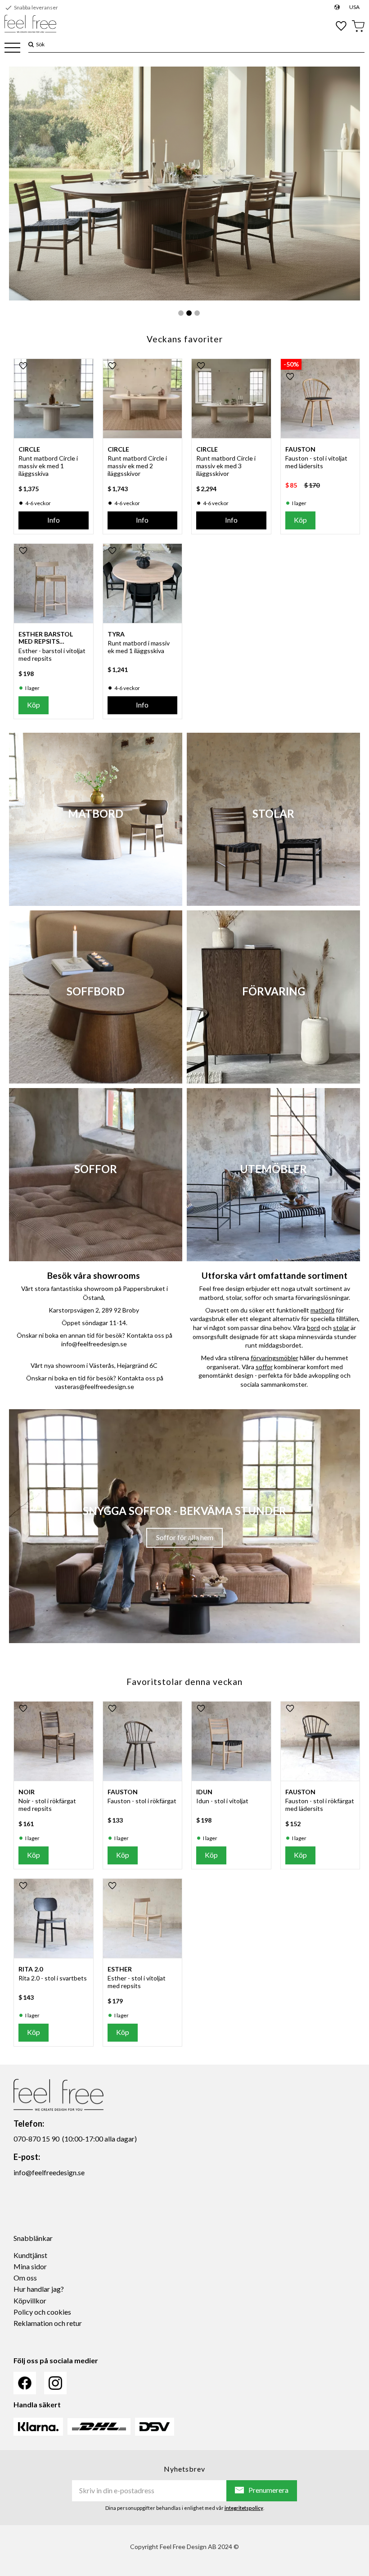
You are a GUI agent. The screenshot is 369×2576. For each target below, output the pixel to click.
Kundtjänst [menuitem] (30, 2255)
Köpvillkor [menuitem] (30, 2300)
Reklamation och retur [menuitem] (48, 2323)
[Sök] (31, 44)
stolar (341, 1328)
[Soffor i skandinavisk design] (184, 184)
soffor (264, 1367)
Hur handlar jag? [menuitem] (39, 2289)
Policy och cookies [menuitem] (42, 2312)
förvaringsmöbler (274, 1358)
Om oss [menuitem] (25, 2278)
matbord (322, 1310)
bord (313, 1328)
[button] (12, 48)
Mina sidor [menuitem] (30, 2266)
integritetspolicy (244, 2508)
